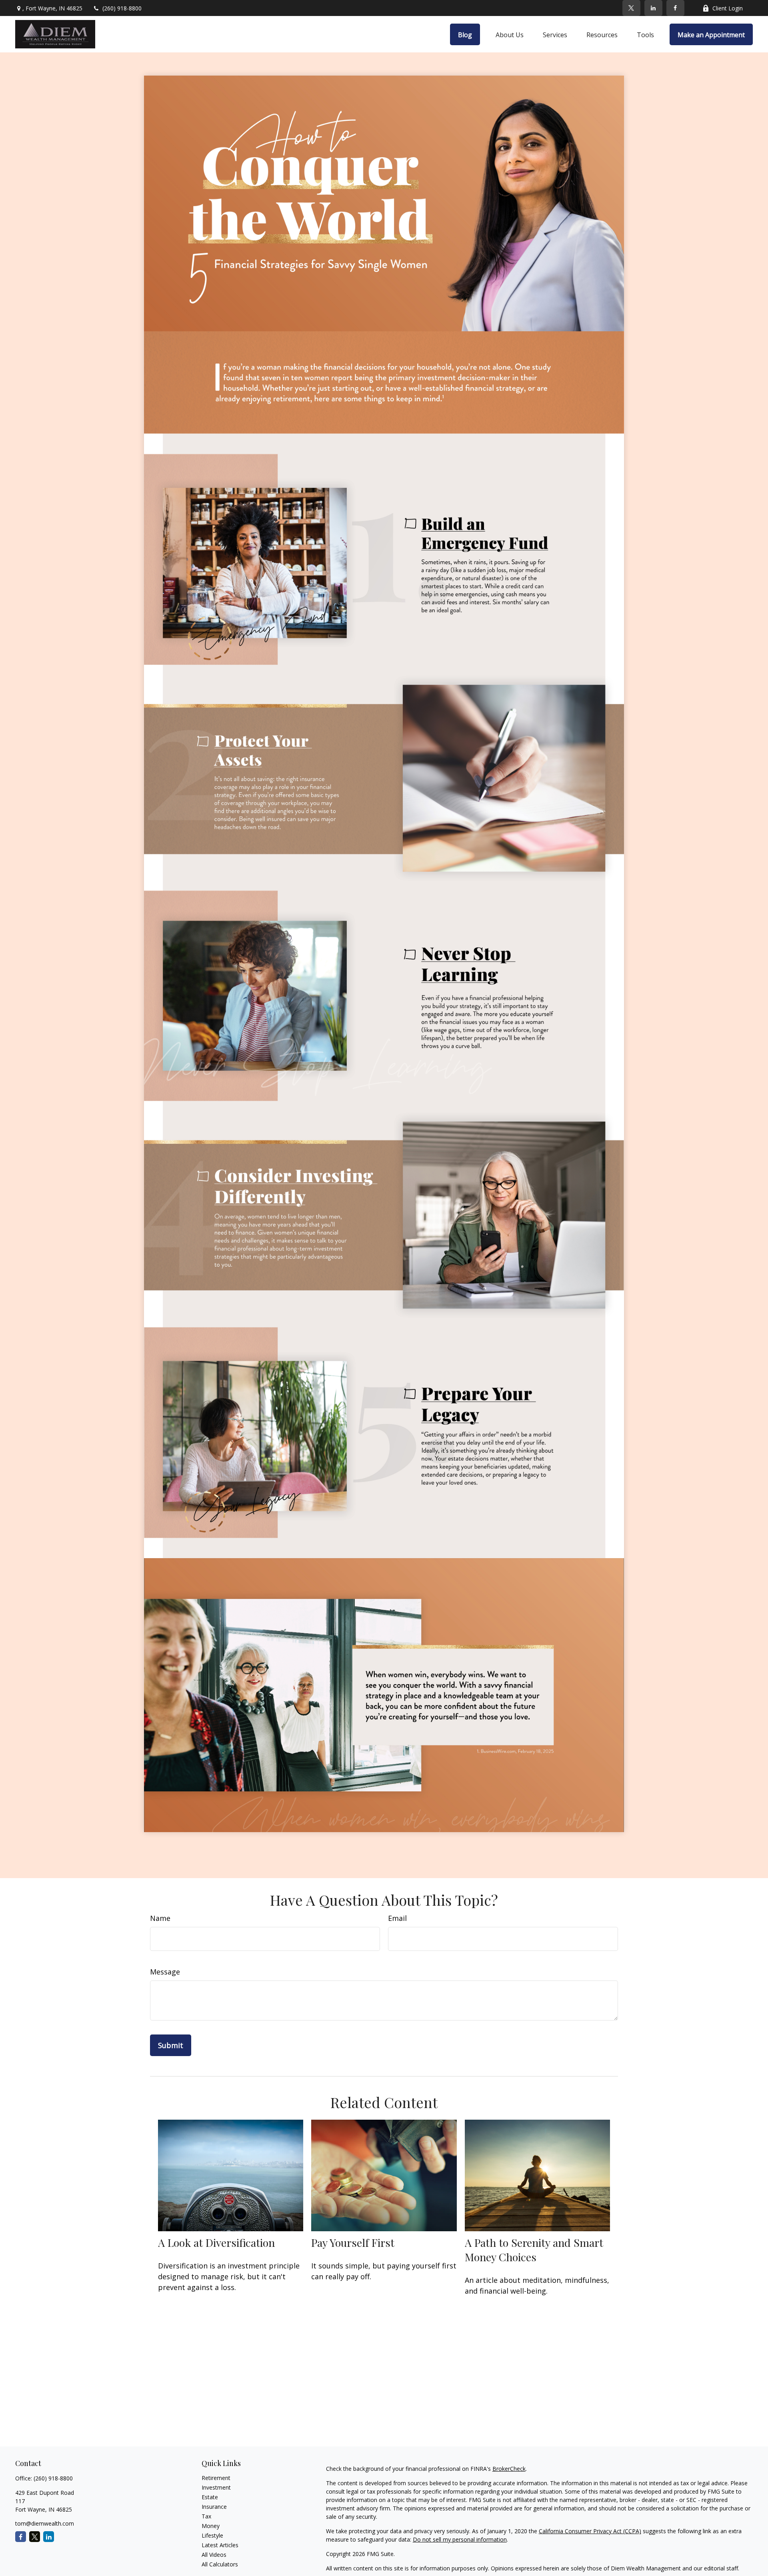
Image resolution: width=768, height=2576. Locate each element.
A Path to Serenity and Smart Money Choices (534, 2250)
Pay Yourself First (353, 2242)
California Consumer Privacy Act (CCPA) (590, 2531)
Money (211, 2526)
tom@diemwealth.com (45, 2523)
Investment (216, 2487)
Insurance (214, 2507)
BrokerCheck (509, 2469)
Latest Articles (220, 2545)
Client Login (728, 8)
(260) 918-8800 (122, 8)
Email (397, 1918)
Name (160, 1918)
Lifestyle (212, 2535)
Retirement (216, 2478)
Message (165, 1972)
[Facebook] (675, 8)
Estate (210, 2497)
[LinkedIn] (653, 8)
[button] (465, 34)
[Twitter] (631, 8)
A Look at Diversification (216, 2242)
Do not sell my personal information (460, 2539)
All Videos (214, 2555)
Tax (206, 2516)
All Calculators (220, 2564)
